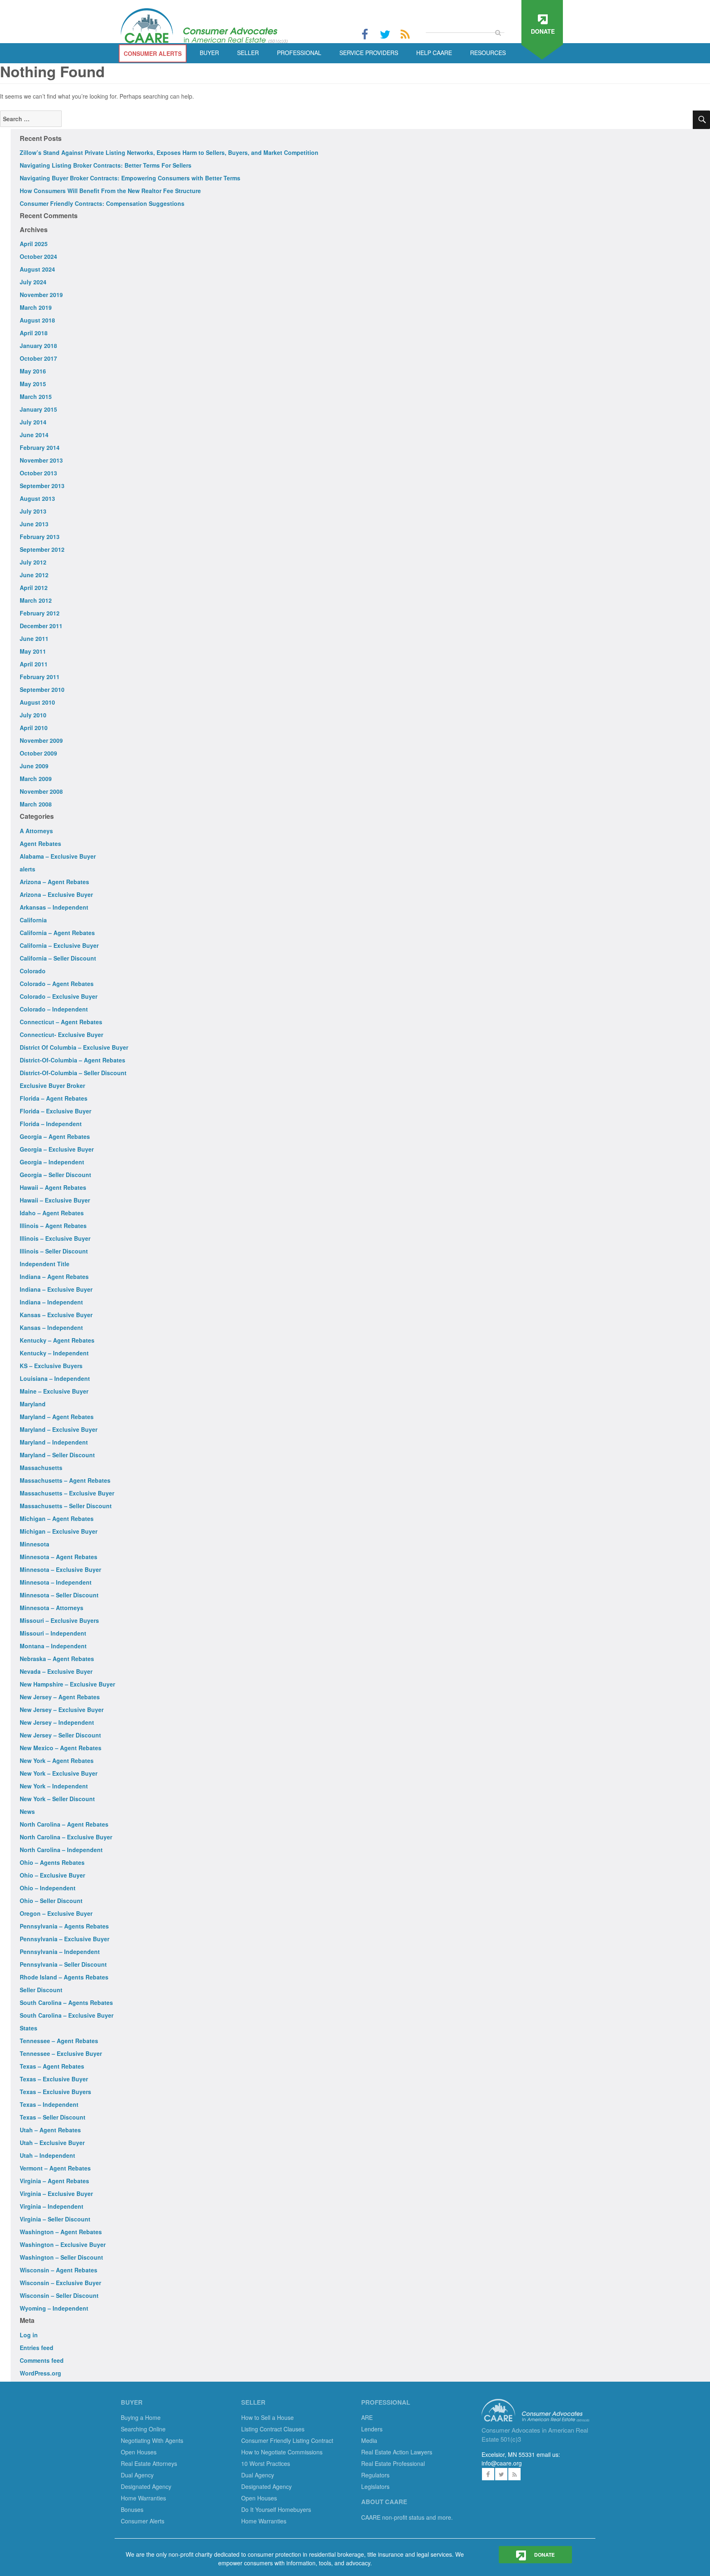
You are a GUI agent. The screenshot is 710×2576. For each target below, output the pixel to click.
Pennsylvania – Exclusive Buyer (65, 1939)
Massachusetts (41, 1468)
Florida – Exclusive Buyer (55, 1111)
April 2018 (34, 333)
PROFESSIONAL (299, 53)
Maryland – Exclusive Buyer (59, 1429)
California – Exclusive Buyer (59, 945)
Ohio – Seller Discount (51, 1901)
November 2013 (41, 460)
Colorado (33, 971)
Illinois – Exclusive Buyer (55, 1238)
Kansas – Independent (51, 1327)
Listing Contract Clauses (273, 2429)
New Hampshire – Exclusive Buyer (67, 1684)
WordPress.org (40, 2373)
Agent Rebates (40, 843)
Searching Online (143, 2429)
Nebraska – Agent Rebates (57, 1659)
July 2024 (33, 282)
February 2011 (40, 677)
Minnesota (35, 1544)
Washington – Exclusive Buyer (63, 2244)
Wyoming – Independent (54, 2308)
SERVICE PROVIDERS (369, 53)
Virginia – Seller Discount (55, 2219)
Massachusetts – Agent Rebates (65, 1480)
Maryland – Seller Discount (57, 1455)
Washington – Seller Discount (61, 2257)
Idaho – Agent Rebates (52, 1213)
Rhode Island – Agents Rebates (64, 1977)
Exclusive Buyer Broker (52, 1085)
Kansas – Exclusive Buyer (56, 1315)
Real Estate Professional (393, 2463)
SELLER (248, 53)
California (33, 920)
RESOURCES (488, 53)
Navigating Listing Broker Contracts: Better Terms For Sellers (106, 165)
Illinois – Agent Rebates (53, 1226)
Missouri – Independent (53, 1633)
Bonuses (132, 2509)
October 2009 (38, 753)
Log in (29, 2335)
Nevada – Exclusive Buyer (56, 1671)
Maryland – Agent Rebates (57, 1417)
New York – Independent (54, 1786)
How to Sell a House (267, 2417)
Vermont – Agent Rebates (55, 2168)
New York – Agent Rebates (57, 1760)
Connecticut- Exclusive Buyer (61, 1035)
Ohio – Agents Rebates (52, 1862)
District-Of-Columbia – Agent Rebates (73, 1060)
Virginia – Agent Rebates (54, 2181)
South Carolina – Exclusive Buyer (67, 2015)
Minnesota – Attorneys (52, 1608)
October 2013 (38, 473)
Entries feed (37, 2348)
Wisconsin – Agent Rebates (59, 2270)
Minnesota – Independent (56, 1582)
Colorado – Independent (54, 1009)
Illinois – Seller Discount (54, 1251)
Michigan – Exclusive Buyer (59, 1531)
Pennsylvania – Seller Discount (63, 1964)
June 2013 (34, 524)
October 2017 (38, 358)
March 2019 (36, 307)
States (29, 2028)
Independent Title (45, 1264)
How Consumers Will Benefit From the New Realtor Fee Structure (110, 191)
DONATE (544, 2555)
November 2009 (41, 740)
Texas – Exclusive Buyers (55, 2092)
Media (369, 2440)
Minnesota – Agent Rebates (59, 1557)
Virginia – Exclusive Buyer (56, 2194)
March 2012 (36, 600)
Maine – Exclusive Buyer (54, 1391)
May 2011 (33, 651)
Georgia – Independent (52, 1162)
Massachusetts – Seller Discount (66, 1506)
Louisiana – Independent (55, 1378)
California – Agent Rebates (57, 933)
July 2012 (33, 562)
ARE (367, 2417)
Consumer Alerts (143, 2521)
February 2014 (40, 447)
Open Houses (139, 2452)
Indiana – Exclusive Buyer (56, 1289)
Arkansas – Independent (54, 907)
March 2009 (36, 779)
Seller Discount (41, 1990)
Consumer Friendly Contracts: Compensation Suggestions (102, 203)
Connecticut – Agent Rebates (61, 1022)
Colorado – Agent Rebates (57, 984)
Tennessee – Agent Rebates (59, 2041)
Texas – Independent (49, 2104)
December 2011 (41, 626)
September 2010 (42, 689)
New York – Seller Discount (57, 1799)
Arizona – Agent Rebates (54, 882)
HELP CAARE (434, 53)
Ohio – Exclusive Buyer (52, 1875)
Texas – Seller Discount (53, 2117)
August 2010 (37, 702)
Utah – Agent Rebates (50, 2130)
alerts (28, 869)
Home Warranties (143, 2498)
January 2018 (38, 346)
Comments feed (42, 2360)
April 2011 (34, 664)
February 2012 (40, 613)
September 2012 (42, 549)
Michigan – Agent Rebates (57, 1518)
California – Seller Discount (58, 958)
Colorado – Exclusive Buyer (59, 996)
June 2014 (34, 435)
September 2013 (42, 486)
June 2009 (34, 766)
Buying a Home (141, 2417)
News (27, 1811)
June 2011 (34, 638)
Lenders (372, 2429)
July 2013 (33, 511)
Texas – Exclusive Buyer (54, 2079)
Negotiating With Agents (152, 2440)
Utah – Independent (47, 2155)
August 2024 (37, 269)
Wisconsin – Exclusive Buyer (60, 2283)
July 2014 (33, 422)
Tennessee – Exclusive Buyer (61, 2053)
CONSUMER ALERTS (153, 53)
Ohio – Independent (48, 1888)
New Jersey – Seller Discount (60, 1735)
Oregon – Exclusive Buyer (56, 1913)
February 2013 (40, 537)
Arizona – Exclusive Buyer (56, 894)
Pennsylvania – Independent (60, 1952)
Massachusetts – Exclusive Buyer (67, 1493)
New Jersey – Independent (57, 1722)
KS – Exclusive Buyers (51, 1366)
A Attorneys (36, 831)
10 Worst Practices (266, 2463)
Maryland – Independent (54, 1442)
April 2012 (34, 588)
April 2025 (34, 244)
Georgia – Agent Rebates (55, 1136)
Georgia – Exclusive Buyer (57, 1149)
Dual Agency (137, 2475)
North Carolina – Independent (61, 1850)
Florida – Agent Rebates (54, 1098)
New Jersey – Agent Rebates (60, 1697)
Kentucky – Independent (54, 1353)
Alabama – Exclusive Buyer (58, 856)
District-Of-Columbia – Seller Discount (73, 1073)
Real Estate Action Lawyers (397, 2452)
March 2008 (36, 804)
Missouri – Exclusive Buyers (59, 1620)
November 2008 (41, 791)
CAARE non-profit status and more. (408, 2517)
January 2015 (38, 409)
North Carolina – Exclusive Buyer (66, 1837)
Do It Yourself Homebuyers (276, 2509)
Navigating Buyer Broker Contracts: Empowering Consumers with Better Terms (130, 178)
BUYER (209, 53)
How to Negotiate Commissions (282, 2452)
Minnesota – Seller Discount (59, 1595)
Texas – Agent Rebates (52, 2066)
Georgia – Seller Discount (55, 1175)
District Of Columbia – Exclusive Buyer (74, 1047)
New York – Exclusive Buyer (59, 1773)
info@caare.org (502, 2463)
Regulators (375, 2475)
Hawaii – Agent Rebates (53, 1187)
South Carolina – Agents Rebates (66, 2002)
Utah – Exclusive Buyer (52, 2143)
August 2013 (37, 498)
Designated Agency (146, 2486)
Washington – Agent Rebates (61, 2232)
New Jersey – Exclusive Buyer (62, 1710)
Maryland (33, 1404)
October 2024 (38, 256)
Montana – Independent (53, 1646)
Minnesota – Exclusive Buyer (60, 1569)
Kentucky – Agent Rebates (57, 1340)
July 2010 (33, 715)
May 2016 (33, 371)
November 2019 (41, 295)
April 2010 (34, 728)
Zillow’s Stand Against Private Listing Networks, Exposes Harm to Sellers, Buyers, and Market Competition (169, 152)
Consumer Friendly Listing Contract (287, 2440)
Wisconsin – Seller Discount (59, 2295)
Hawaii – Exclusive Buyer (55, 1200)
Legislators (375, 2486)
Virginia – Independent (52, 2206)
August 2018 (37, 320)
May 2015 (33, 384)
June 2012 (34, 575)
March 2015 (36, 396)
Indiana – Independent (51, 1302)
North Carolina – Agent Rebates (64, 1824)
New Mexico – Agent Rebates (61, 1748)
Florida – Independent (51, 1124)
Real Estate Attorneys (149, 2463)
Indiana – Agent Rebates (54, 1276)
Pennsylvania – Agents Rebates (64, 1926)
